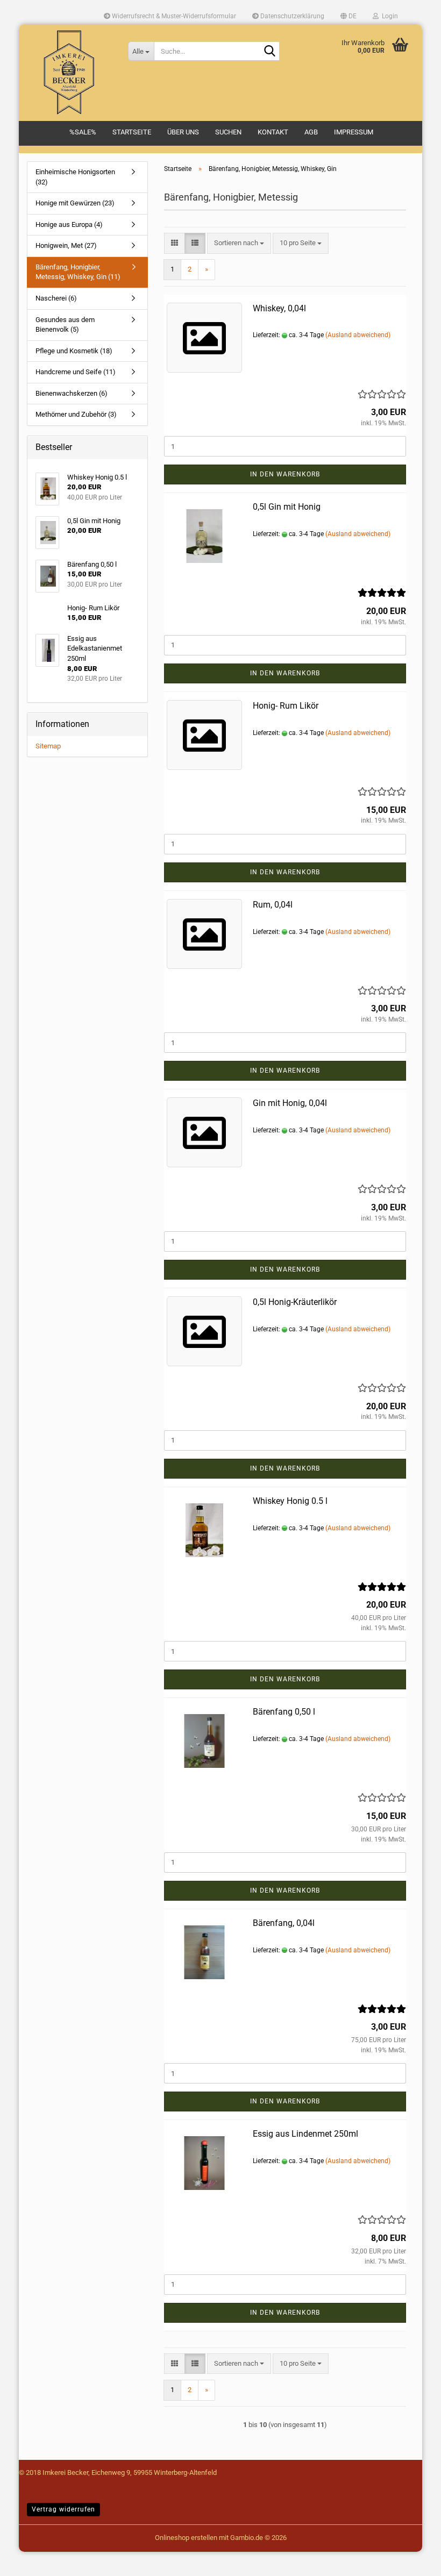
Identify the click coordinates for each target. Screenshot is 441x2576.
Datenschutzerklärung (291, 16)
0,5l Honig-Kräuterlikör (295, 1302)
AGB (311, 132)
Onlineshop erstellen (186, 2538)
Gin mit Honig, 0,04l (290, 1103)
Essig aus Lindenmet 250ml (305, 2134)
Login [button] (388, 16)
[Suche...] (269, 52)
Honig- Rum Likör (286, 706)
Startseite (132, 132)
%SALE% (83, 132)
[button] (348, 16)
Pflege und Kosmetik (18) (74, 351)
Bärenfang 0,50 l (284, 1712)
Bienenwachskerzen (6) (72, 393)
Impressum (354, 132)
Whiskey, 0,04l (279, 308)
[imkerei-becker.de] (69, 73)
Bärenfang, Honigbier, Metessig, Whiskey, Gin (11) (78, 272)
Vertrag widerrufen (63, 2509)
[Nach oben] (30, 2560)
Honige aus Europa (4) (69, 224)
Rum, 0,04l (273, 905)
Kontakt (273, 132)
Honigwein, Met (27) (66, 245)
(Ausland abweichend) (358, 335)
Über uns (183, 132)
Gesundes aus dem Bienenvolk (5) (65, 325)
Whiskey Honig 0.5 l (290, 1501)
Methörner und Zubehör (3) (76, 414)
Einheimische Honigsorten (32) (75, 177)
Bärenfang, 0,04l (284, 1923)
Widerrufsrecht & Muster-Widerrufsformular (173, 16)
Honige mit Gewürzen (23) (75, 203)
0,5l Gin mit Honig (287, 507)
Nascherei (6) (56, 298)
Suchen (228, 132)
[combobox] (239, 243)
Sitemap (48, 746)
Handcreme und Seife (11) (76, 372)
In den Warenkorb (285, 474)
